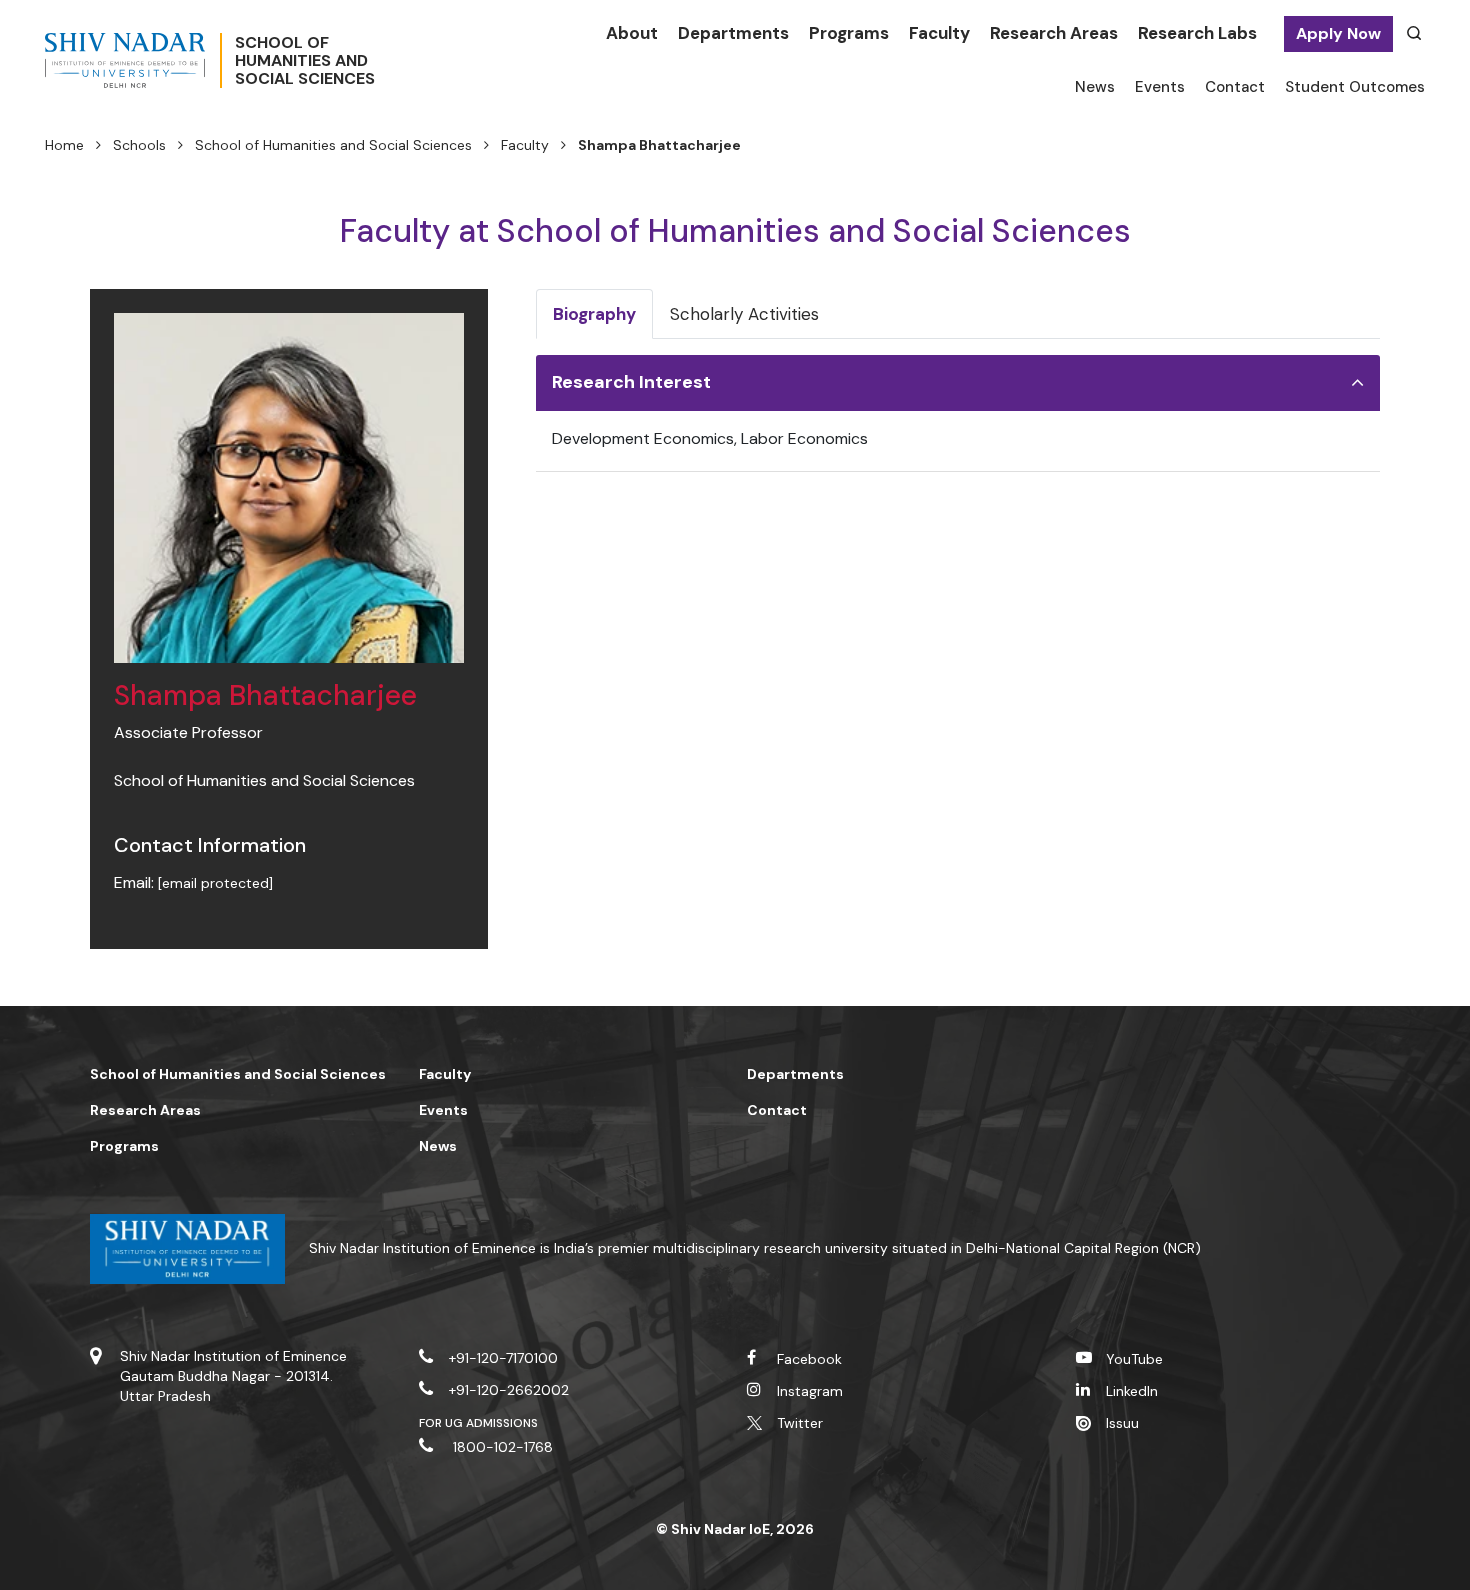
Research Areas (1054, 33)
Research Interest (631, 382)
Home (64, 145)
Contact (1235, 87)
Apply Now (1338, 33)
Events (1160, 87)
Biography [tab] (594, 314)
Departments (733, 33)
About (632, 33)
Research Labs (1197, 33)
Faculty (939, 33)
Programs (849, 33)
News (1095, 87)
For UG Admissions (479, 1423)
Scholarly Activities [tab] (744, 314)
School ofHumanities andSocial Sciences (305, 61)
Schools (139, 145)
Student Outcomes (1355, 87)
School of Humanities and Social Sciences (333, 145)
